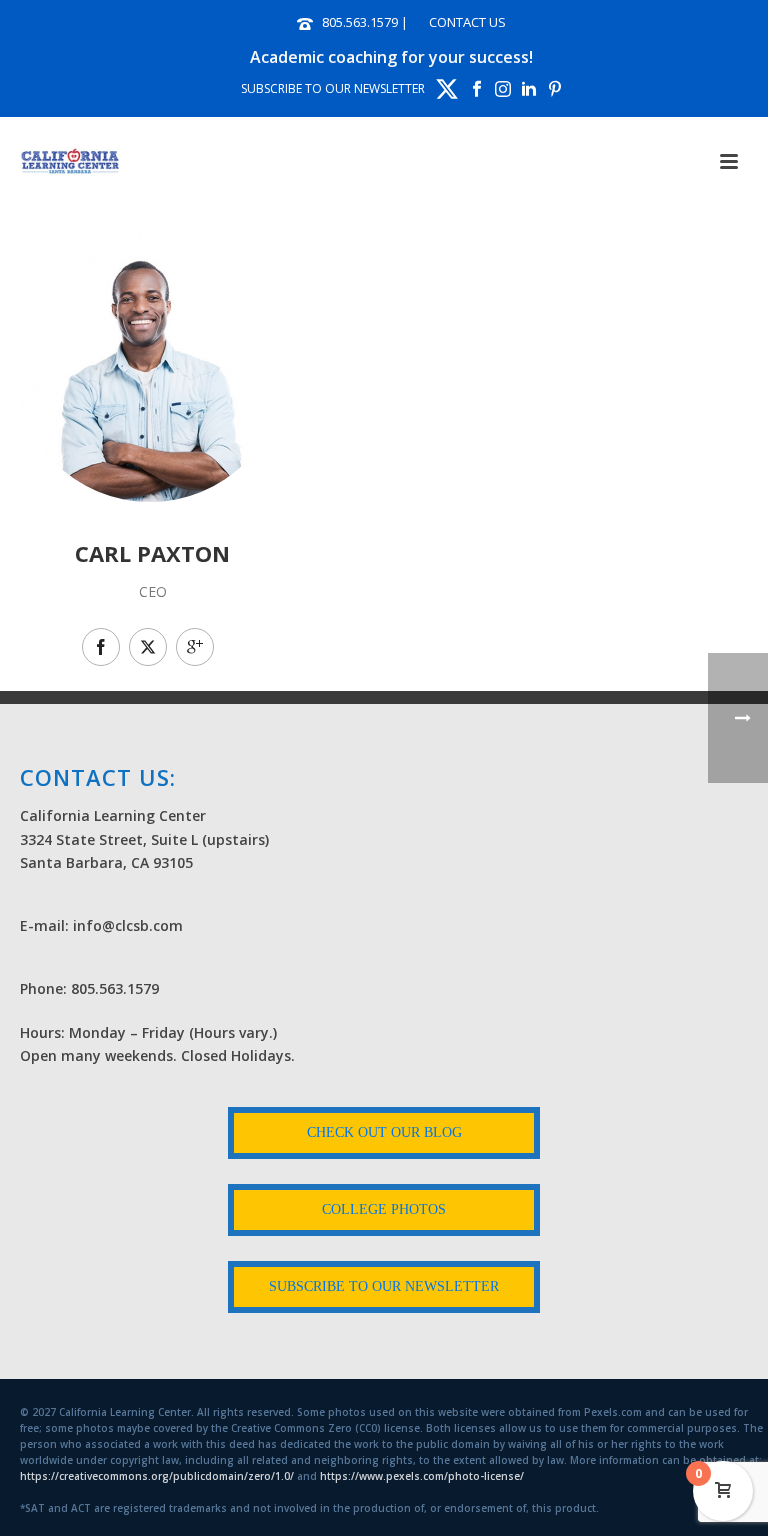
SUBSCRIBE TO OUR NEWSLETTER (333, 88)
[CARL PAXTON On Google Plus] (195, 647)
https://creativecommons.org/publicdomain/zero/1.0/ (157, 1476)
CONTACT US (467, 22)
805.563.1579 (360, 22)
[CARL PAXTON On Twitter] (148, 647)
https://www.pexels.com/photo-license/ (422, 1476)
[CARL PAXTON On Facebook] (101, 647)
